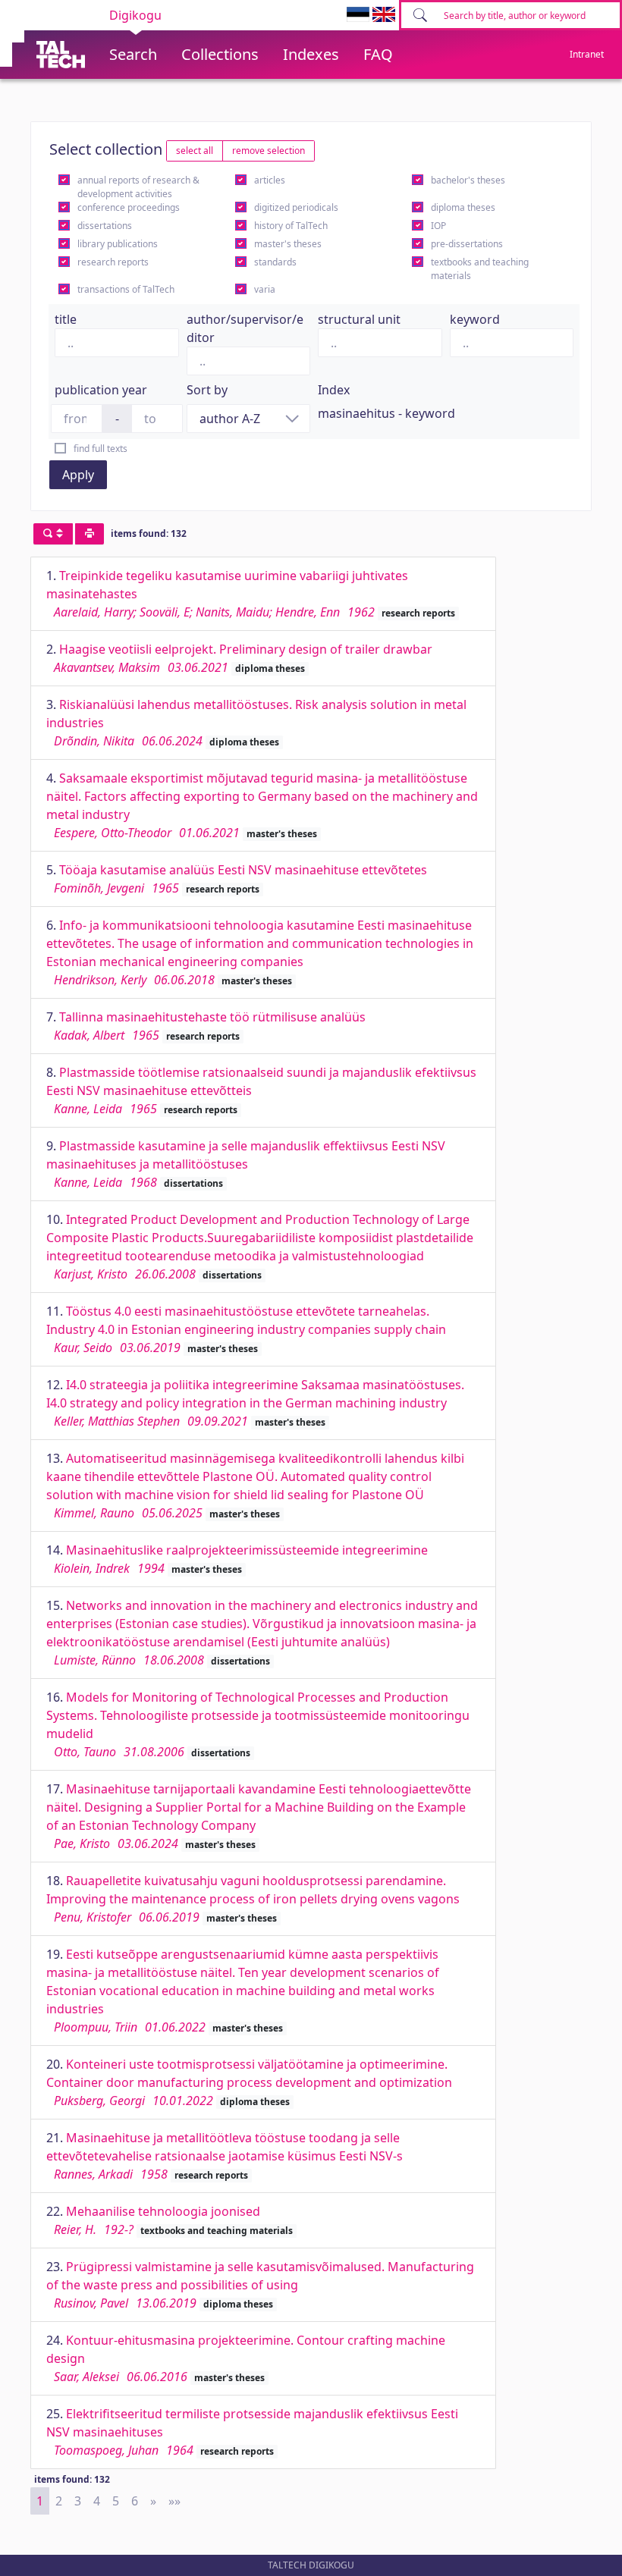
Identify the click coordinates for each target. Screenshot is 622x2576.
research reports (113, 262)
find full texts (101, 449)
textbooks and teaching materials (480, 269)
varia (265, 289)
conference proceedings (129, 207)
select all (195, 151)
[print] (90, 534)
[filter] (53, 534)
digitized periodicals (296, 207)
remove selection (269, 151)
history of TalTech (291, 226)
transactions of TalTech (126, 289)
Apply (78, 475)
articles (270, 180)
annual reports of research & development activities (138, 187)
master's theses (288, 244)
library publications (118, 244)
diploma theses (463, 207)
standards (275, 262)
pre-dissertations (467, 244)
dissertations (105, 226)
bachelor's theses (468, 180)
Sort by (207, 390)
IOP (438, 226)
